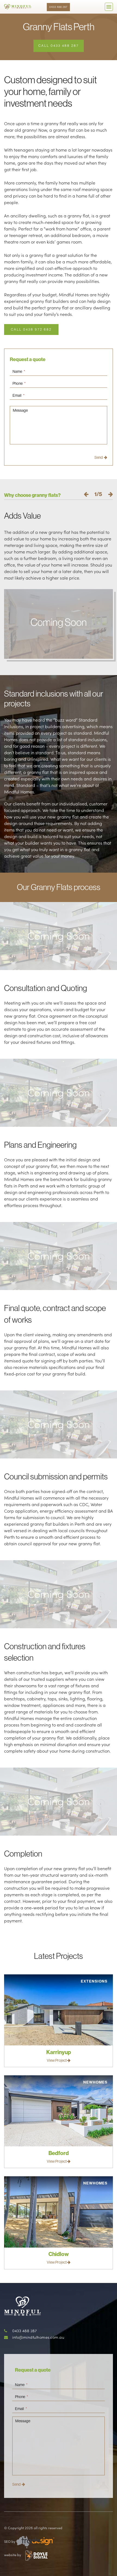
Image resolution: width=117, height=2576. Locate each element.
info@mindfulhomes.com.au (38, 2337)
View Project (57, 2060)
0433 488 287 (58, 7)
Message (20, 410)
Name (19, 371)
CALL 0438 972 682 (31, 329)
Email (19, 395)
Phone (19, 383)
